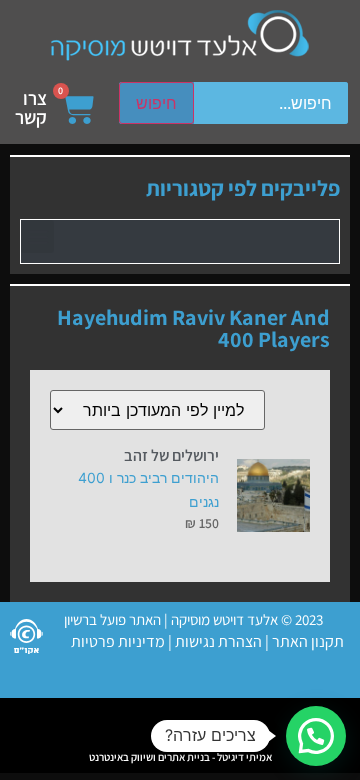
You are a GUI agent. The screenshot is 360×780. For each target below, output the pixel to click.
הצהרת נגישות (217, 641)
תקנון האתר (308, 641)
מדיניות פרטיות (118, 641)
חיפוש (156, 103)
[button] (37, 236)
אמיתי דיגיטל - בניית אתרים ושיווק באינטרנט (180, 757)
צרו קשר (31, 107)
